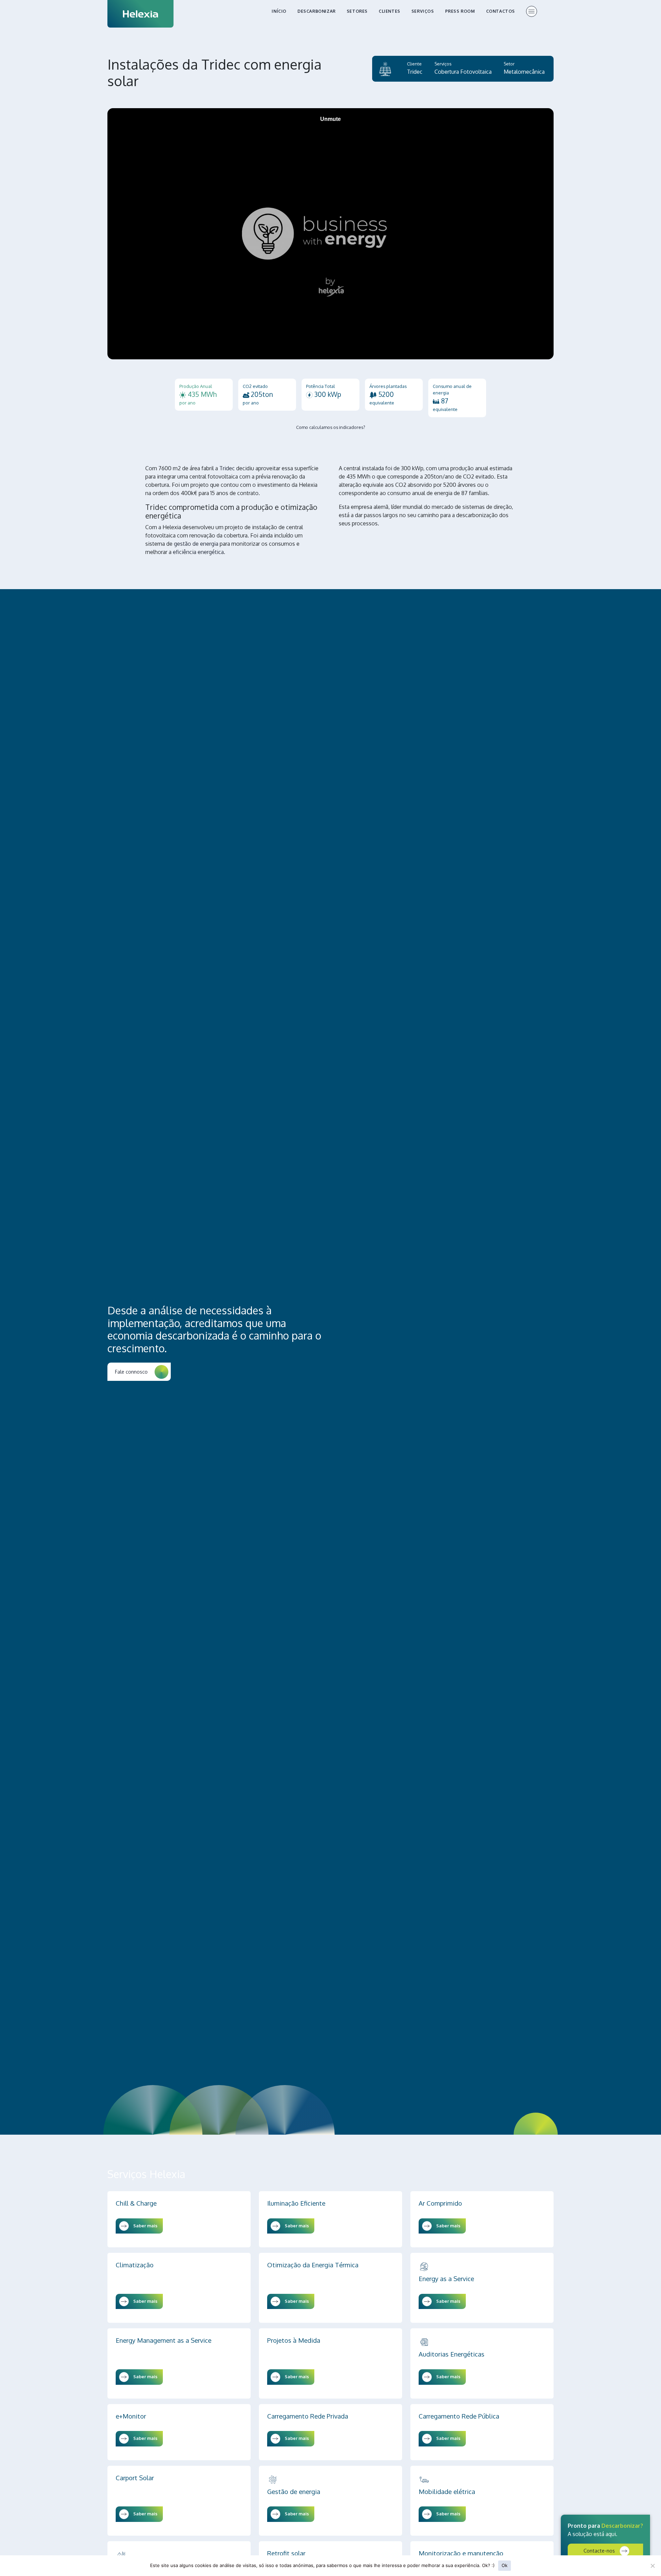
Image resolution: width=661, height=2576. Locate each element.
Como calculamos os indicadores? (331, 427)
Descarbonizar (317, 11)
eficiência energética (198, 552)
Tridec (415, 72)
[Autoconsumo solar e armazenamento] (385, 69)
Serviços (423, 11)
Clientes (390, 11)
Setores (357, 11)
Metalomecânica (524, 72)
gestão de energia (196, 544)
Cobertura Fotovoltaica (463, 72)
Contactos (501, 11)
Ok (505, 2565)
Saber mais (145, 2226)
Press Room (460, 11)
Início (279, 11)
